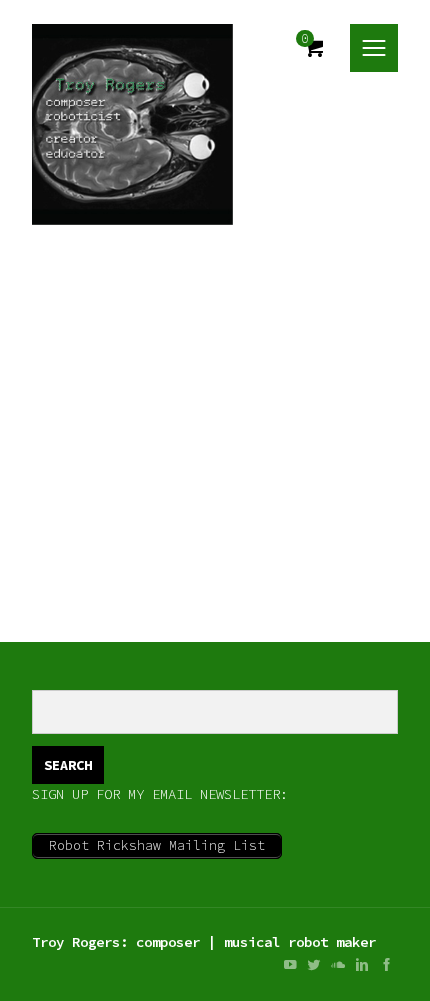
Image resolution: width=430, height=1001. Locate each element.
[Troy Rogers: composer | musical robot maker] (132, 124)
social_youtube (290, 965)
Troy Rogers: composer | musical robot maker (204, 942)
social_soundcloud (338, 965)
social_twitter (314, 965)
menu (374, 48)
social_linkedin (362, 965)
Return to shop (100, 546)
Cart (314, 48)
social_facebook (386, 965)
